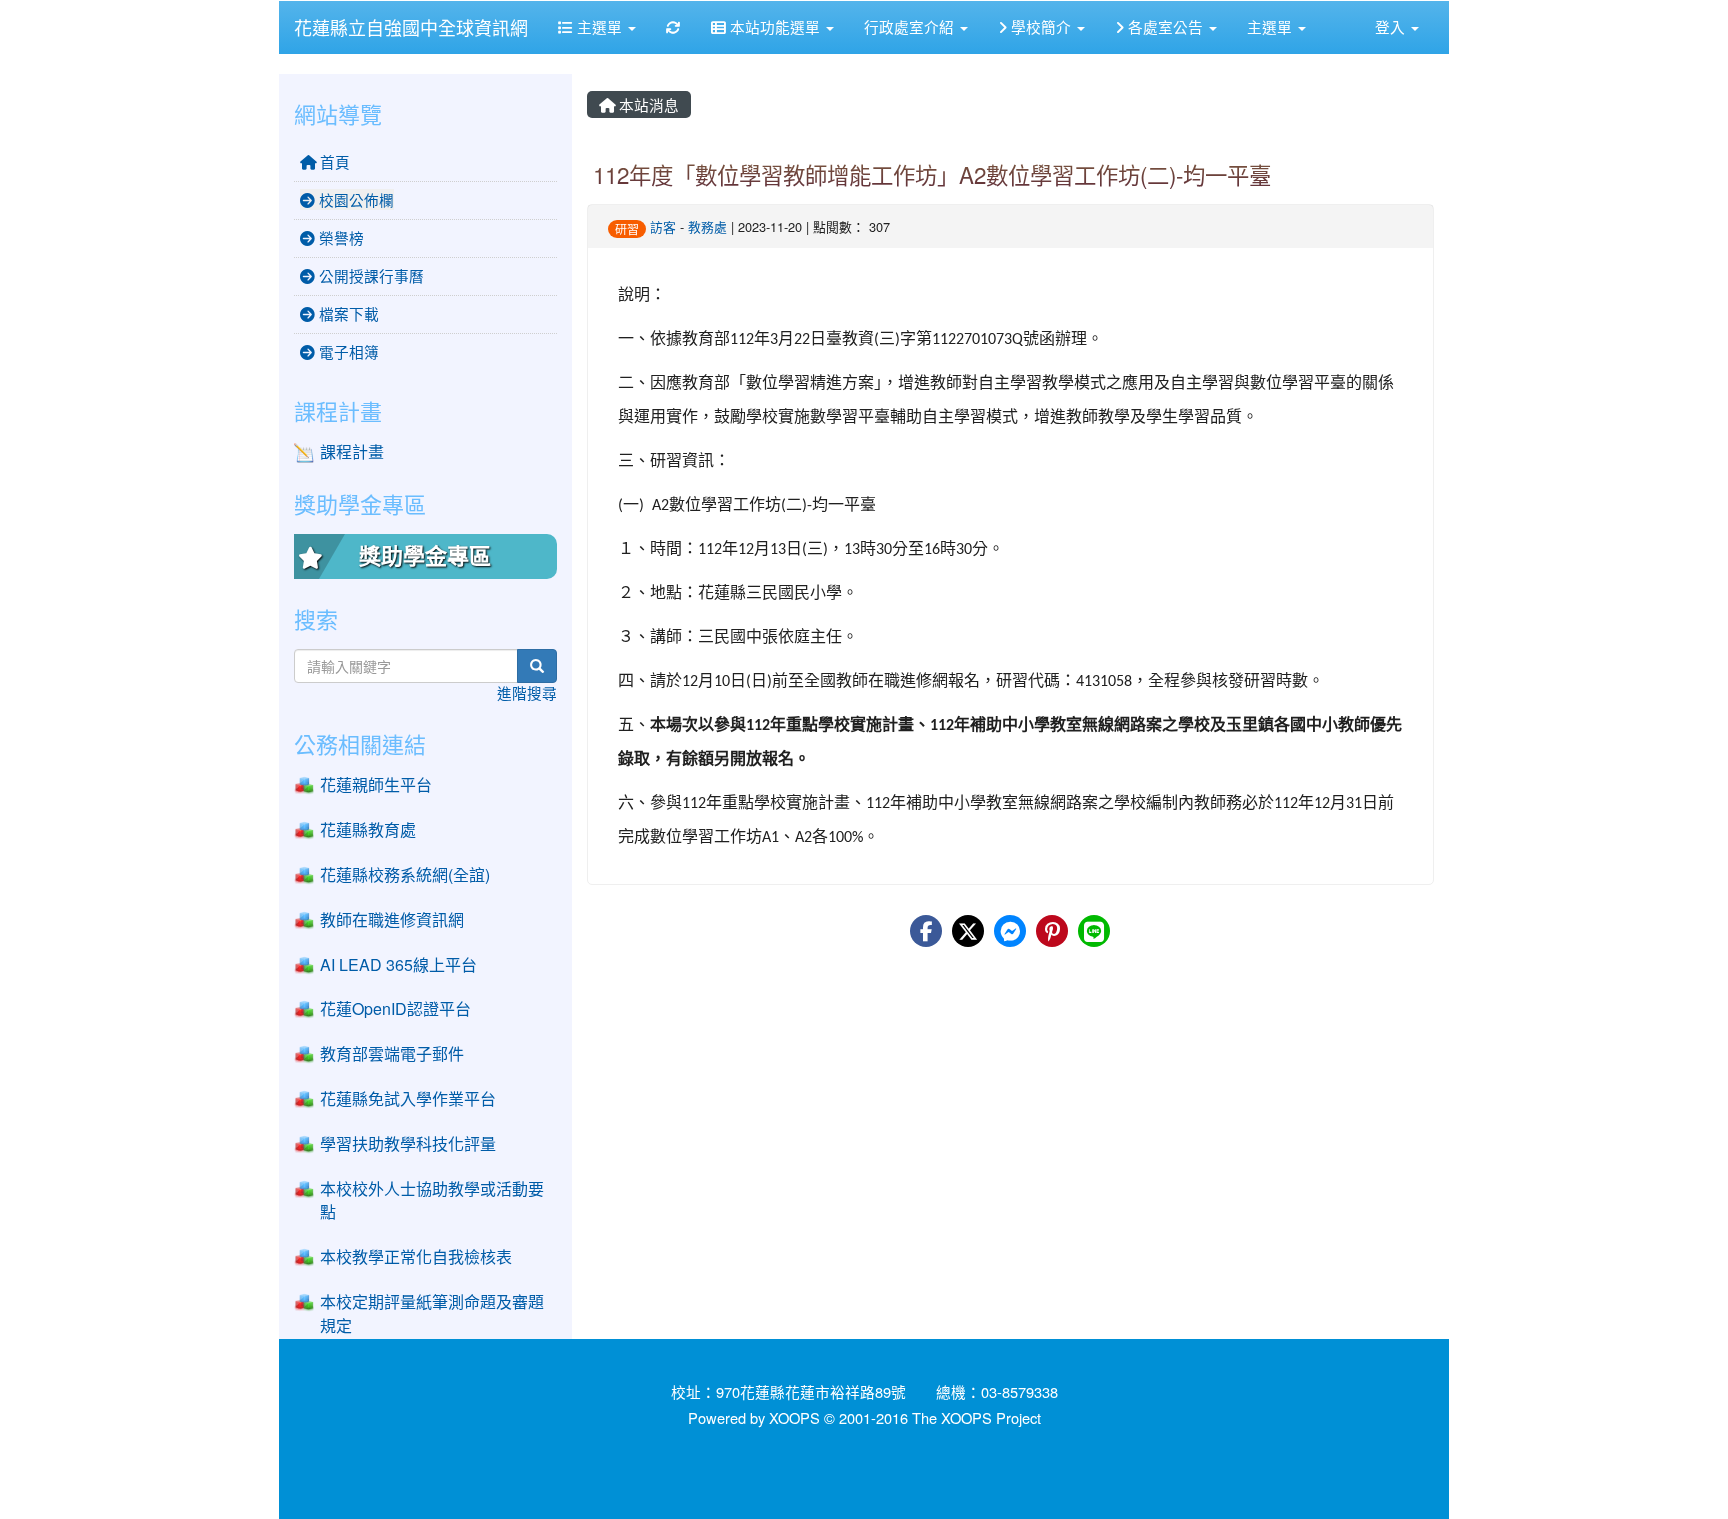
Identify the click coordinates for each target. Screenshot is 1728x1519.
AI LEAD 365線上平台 (398, 964)
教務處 (707, 226)
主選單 (599, 26)
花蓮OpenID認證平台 (395, 1008)
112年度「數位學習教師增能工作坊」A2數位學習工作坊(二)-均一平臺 (932, 174)
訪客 (663, 226)
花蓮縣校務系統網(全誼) (405, 874)
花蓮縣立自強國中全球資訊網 (411, 27)
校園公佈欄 (354, 199)
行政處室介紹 (911, 26)
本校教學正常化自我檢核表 (416, 1256)
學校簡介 (1041, 26)
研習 (627, 228)
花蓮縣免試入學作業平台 (408, 1098)
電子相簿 (347, 351)
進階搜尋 (527, 692)
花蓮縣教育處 (368, 829)
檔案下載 (347, 313)
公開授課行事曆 (369, 275)
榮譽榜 (339, 237)
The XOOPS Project (976, 1417)
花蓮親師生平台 (376, 784)
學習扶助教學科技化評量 (408, 1143)
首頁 (333, 161)
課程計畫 (352, 451)
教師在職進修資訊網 (392, 919)
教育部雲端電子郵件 (392, 1053)
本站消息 (647, 104)
